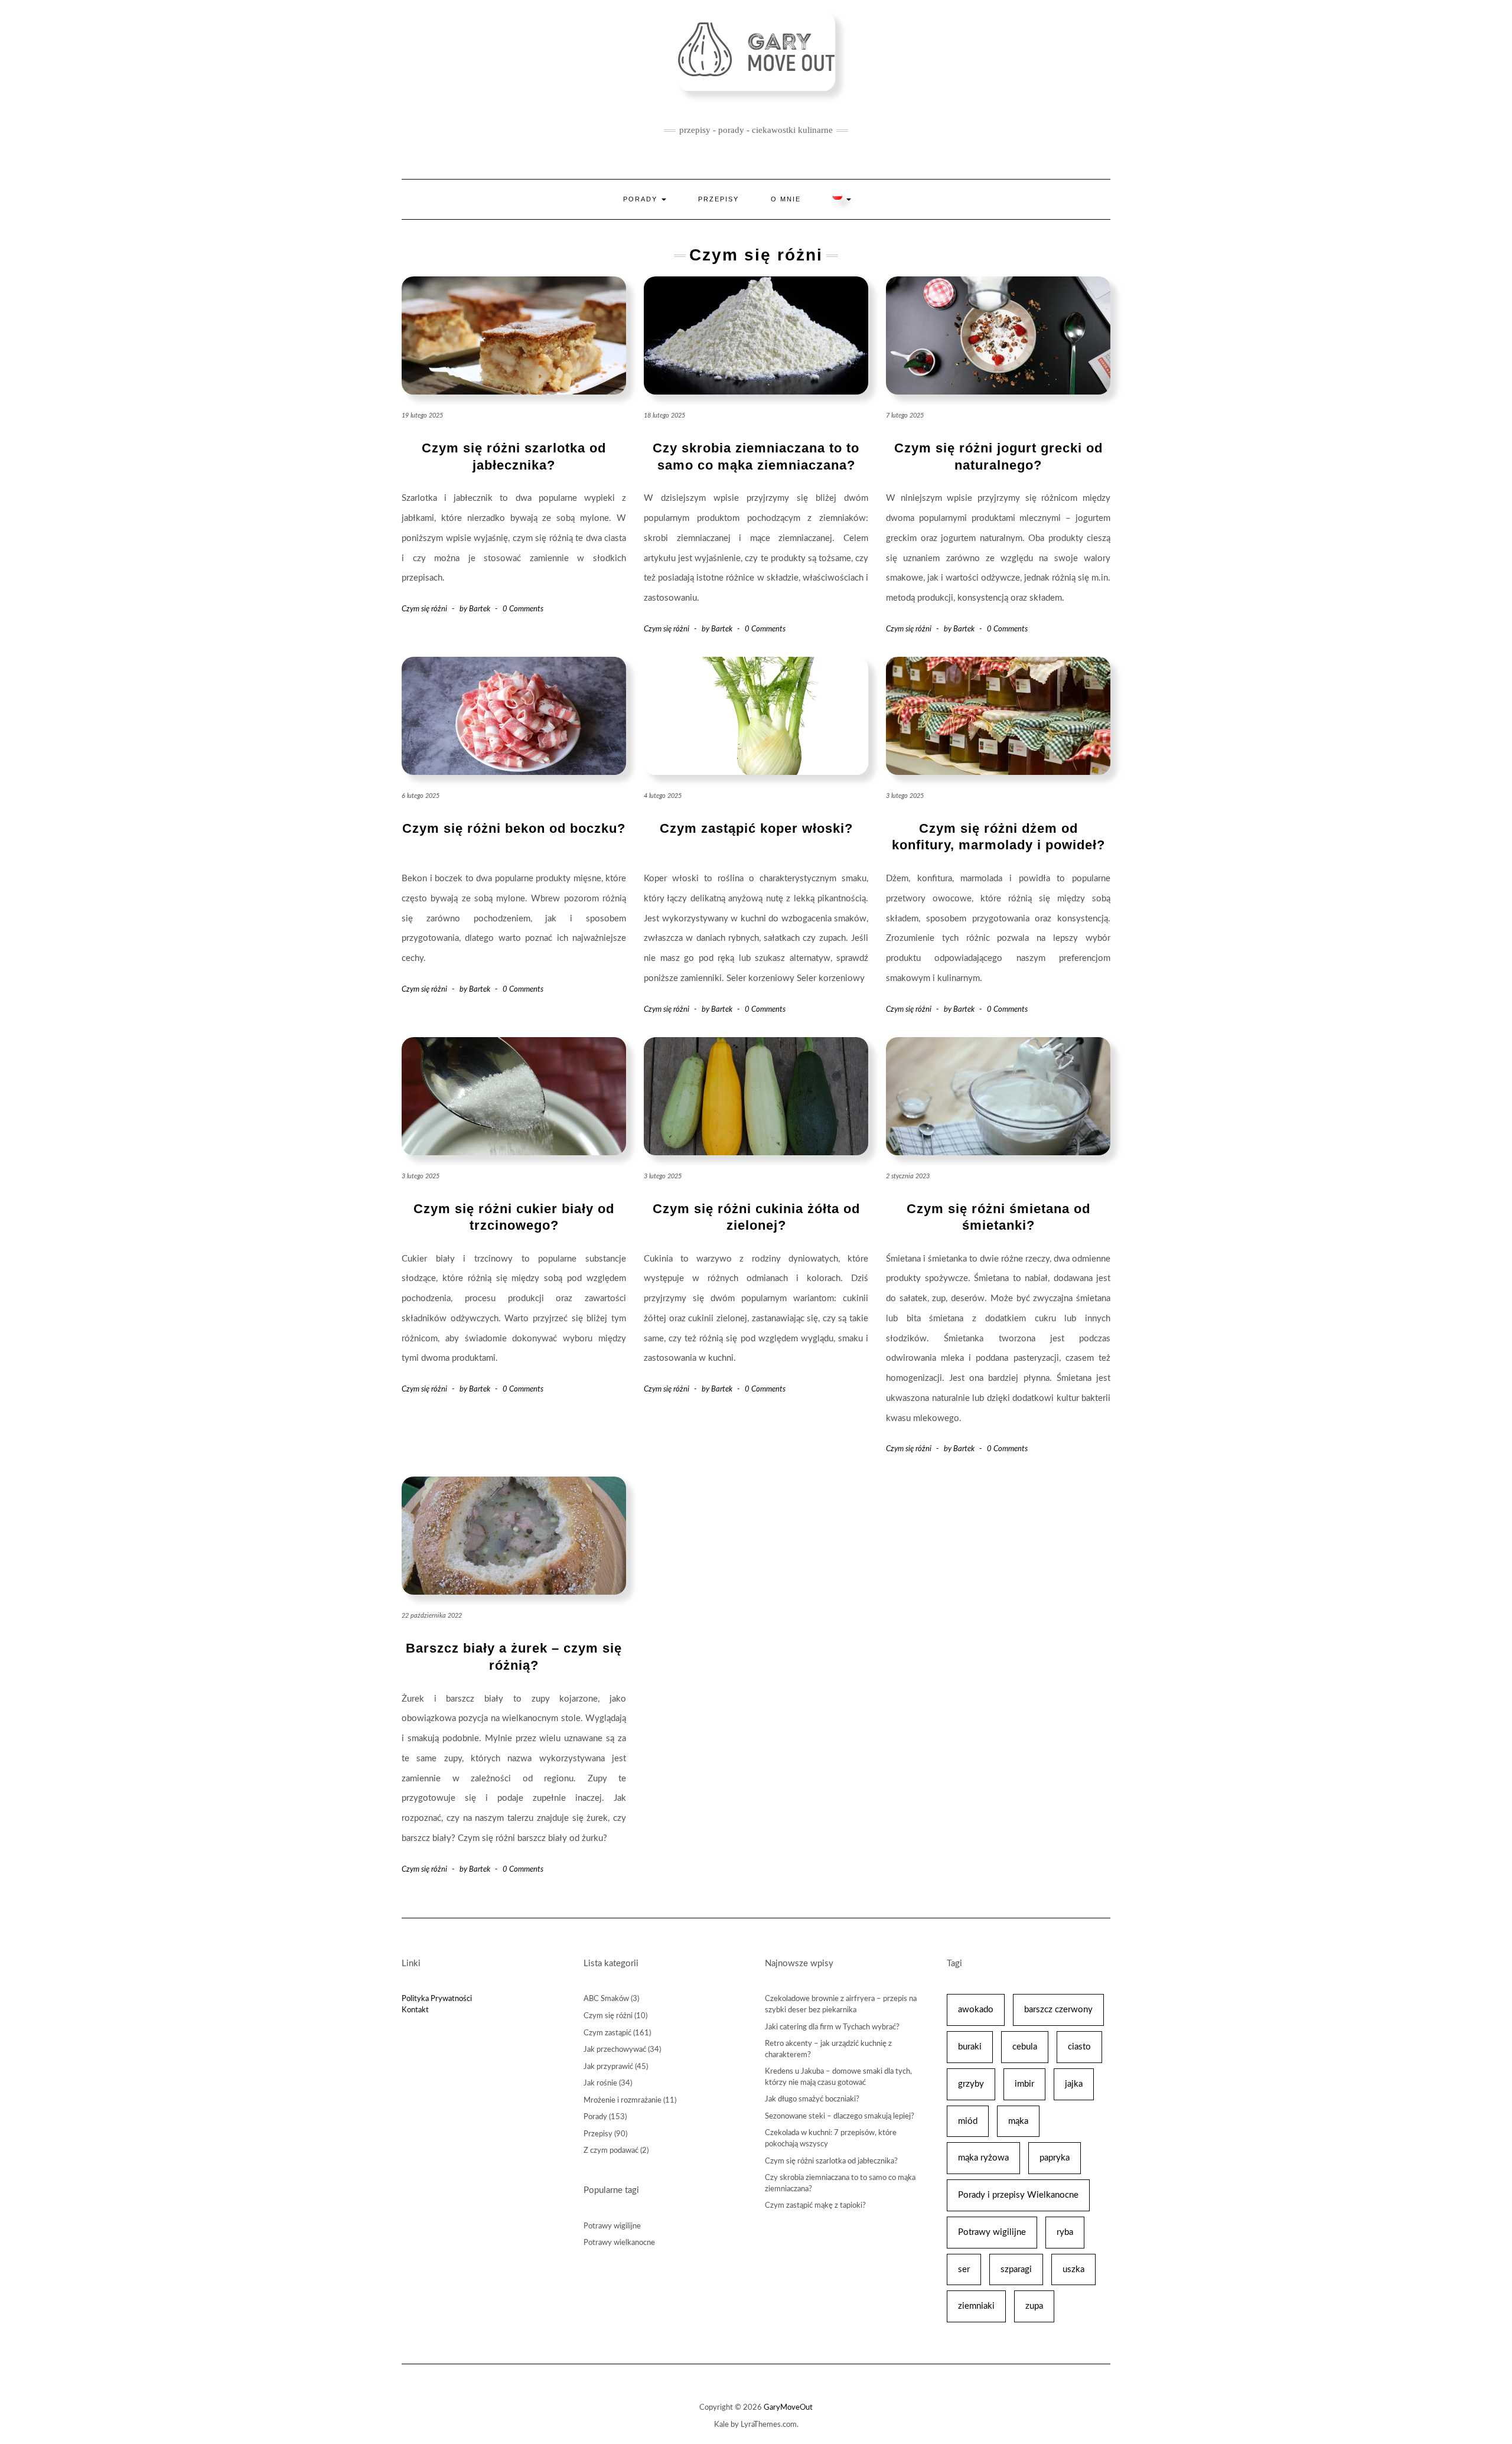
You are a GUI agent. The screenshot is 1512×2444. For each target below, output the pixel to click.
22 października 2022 (432, 1616)
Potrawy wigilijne (612, 2226)
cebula (1025, 2047)
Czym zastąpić (607, 2033)
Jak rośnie (600, 2083)
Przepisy (718, 199)
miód (968, 2121)
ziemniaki (976, 2306)
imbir (1024, 2084)
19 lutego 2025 (422, 416)
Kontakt (415, 2010)
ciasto (1079, 2047)
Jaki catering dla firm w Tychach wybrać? (832, 2027)
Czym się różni (424, 609)
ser (964, 2269)
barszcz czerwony (1058, 2010)
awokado (976, 2010)
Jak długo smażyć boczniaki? (812, 2099)
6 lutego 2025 (421, 796)
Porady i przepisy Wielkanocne (1018, 2195)
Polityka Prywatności (437, 1999)
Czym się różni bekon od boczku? (514, 828)
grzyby (971, 2084)
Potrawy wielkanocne (619, 2243)
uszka (1073, 2269)
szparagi (1016, 2269)
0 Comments (523, 609)
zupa (1034, 2306)
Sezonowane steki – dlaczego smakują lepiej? (840, 2116)
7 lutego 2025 (905, 416)
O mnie (786, 199)
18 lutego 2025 (664, 416)
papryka (1055, 2158)
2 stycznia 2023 (908, 1176)
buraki (970, 2047)
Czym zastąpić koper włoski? (756, 828)
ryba (1065, 2232)
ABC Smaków (606, 1999)
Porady (642, 199)
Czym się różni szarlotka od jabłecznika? (831, 2161)
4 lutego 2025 (663, 796)
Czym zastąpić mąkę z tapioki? (815, 2206)
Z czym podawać (611, 2151)
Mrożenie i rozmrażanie (623, 2101)
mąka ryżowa (983, 2158)
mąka (1018, 2121)
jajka (1074, 2084)
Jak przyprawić (608, 2067)
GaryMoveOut (788, 2408)
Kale (721, 2425)
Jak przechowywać (615, 2050)
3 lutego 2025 (905, 796)
